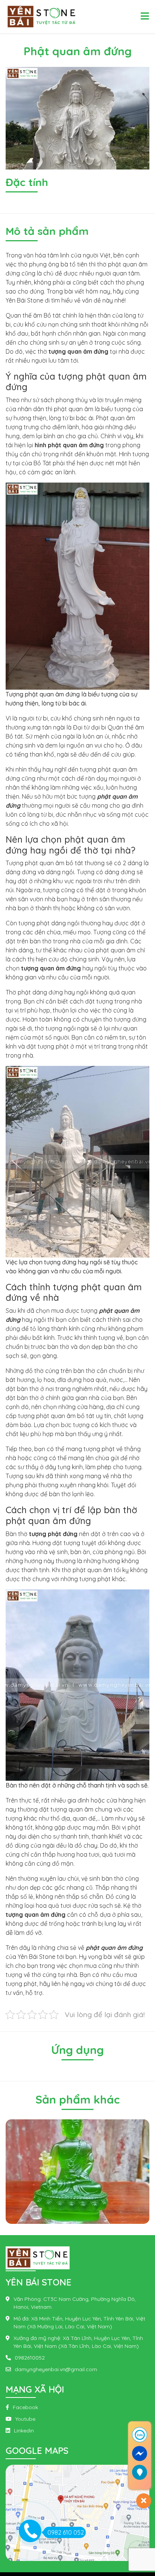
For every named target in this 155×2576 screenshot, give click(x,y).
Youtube (25, 2419)
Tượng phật (22, 863)
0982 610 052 (66, 2532)
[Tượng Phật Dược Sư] (77, 2172)
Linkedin (24, 2431)
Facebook (25, 2407)
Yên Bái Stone (24, 300)
